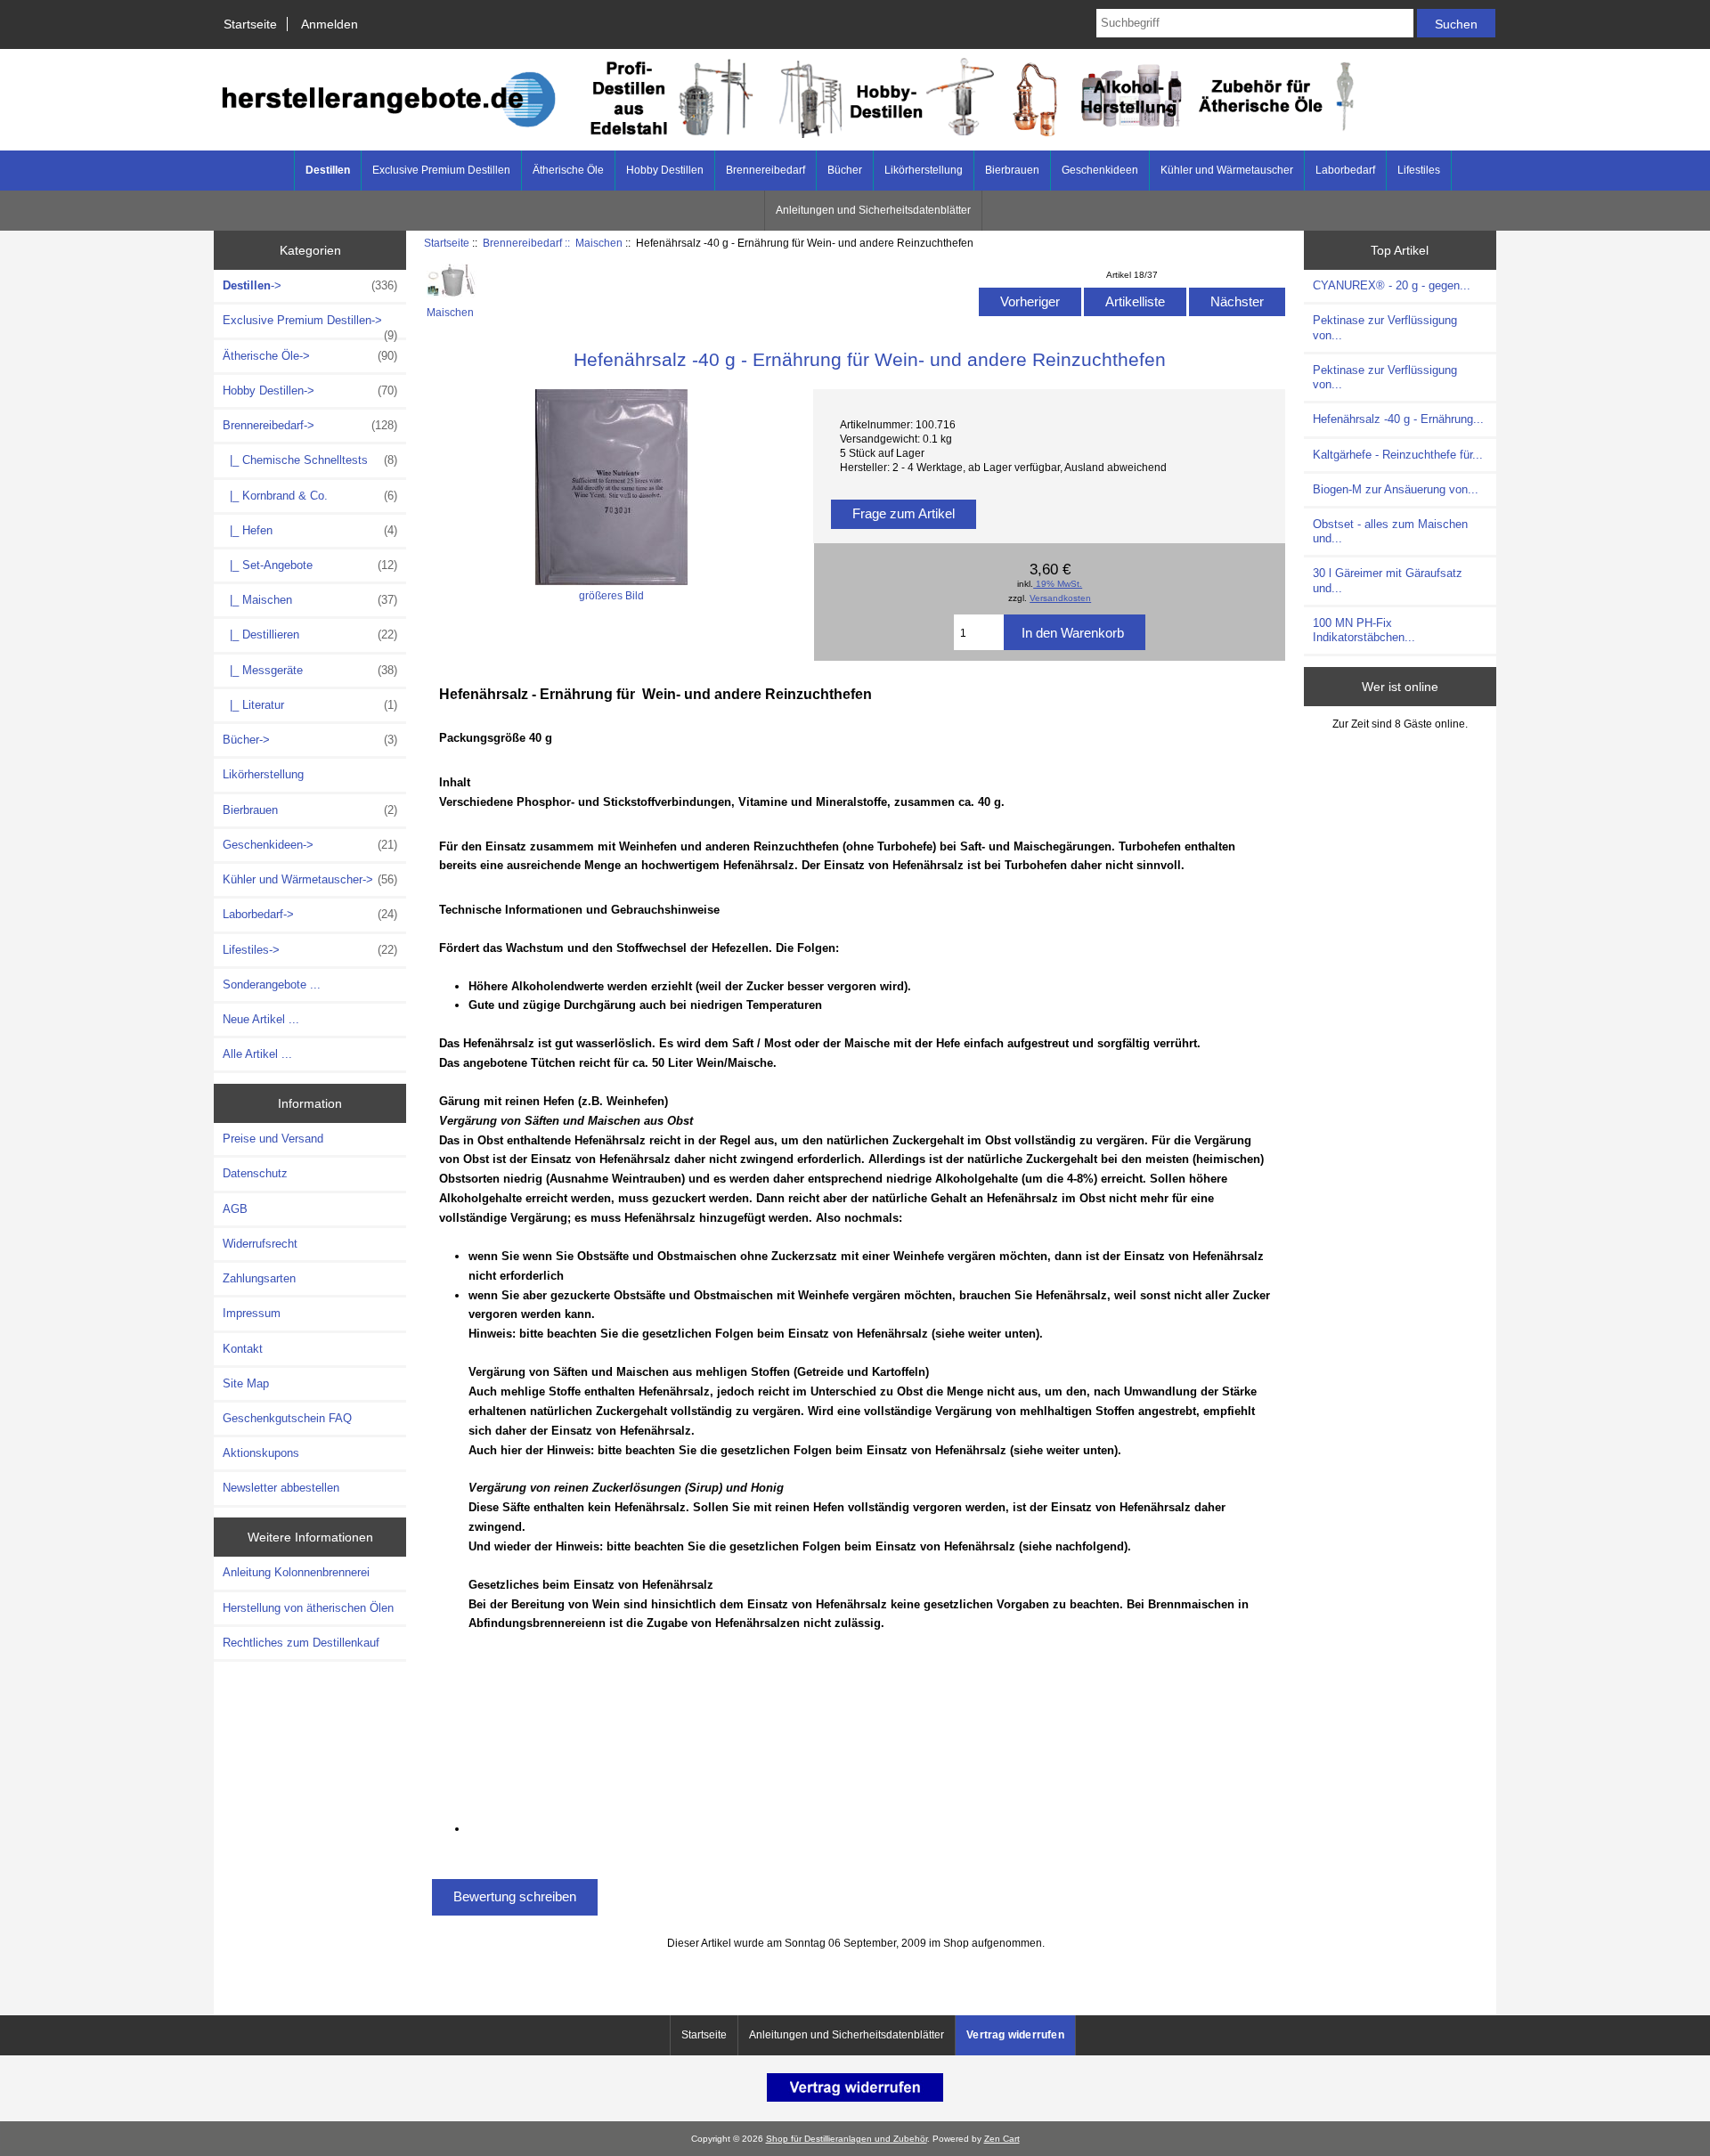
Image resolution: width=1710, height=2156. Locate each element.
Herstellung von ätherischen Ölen (308, 1608)
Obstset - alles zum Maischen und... (1390, 531)
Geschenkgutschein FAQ (287, 1418)
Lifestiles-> (310, 950)
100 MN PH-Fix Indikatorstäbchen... (1364, 630)
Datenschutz (255, 1173)
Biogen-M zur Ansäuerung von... (1396, 489)
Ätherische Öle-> (310, 356)
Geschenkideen (1100, 170)
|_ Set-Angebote (310, 565)
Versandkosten (1060, 598)
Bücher (845, 170)
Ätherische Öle (568, 170)
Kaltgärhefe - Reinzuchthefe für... (1398, 455)
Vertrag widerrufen (1015, 2035)
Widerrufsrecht (260, 1244)
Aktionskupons (261, 1453)
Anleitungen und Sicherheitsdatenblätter (873, 210)
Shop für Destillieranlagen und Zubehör (847, 2139)
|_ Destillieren (310, 635)
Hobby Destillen (665, 170)
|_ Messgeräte (310, 670)
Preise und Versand (273, 1139)
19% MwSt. (1058, 584)
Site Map (246, 1383)
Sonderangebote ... (272, 984)
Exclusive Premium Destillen (441, 170)
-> (310, 285)
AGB (235, 1209)
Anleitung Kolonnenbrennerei (296, 1572)
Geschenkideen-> (310, 845)
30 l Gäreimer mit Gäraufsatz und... (1388, 580)
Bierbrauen (1012, 170)
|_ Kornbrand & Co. (310, 496)
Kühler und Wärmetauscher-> (310, 879)
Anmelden (330, 24)
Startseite (250, 24)
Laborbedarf (1345, 170)
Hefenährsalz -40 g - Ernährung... (1398, 419)
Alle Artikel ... (257, 1054)
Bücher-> (310, 740)
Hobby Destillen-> (310, 391)
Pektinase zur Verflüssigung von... (1385, 327)
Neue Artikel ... (261, 1019)
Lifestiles (1419, 170)
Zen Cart (1002, 2139)
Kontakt (243, 1349)
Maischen (599, 243)
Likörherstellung (924, 170)
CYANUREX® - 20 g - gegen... (1392, 285)
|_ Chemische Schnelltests (310, 460)
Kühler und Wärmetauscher (1227, 170)
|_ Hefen (310, 530)
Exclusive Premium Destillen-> (310, 325)
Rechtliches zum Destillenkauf (301, 1643)
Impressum (252, 1313)
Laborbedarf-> (310, 914)
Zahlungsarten (259, 1278)
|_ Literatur (310, 705)
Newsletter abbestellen (281, 1488)
